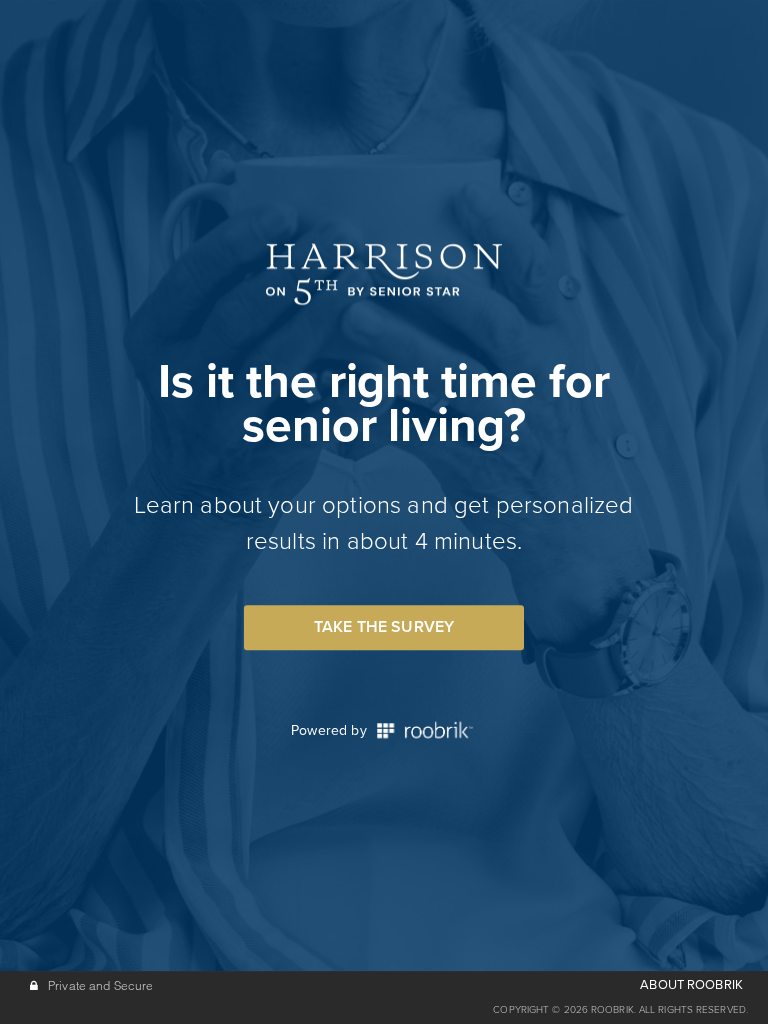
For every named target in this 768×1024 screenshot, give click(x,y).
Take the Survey (384, 627)
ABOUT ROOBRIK (691, 985)
